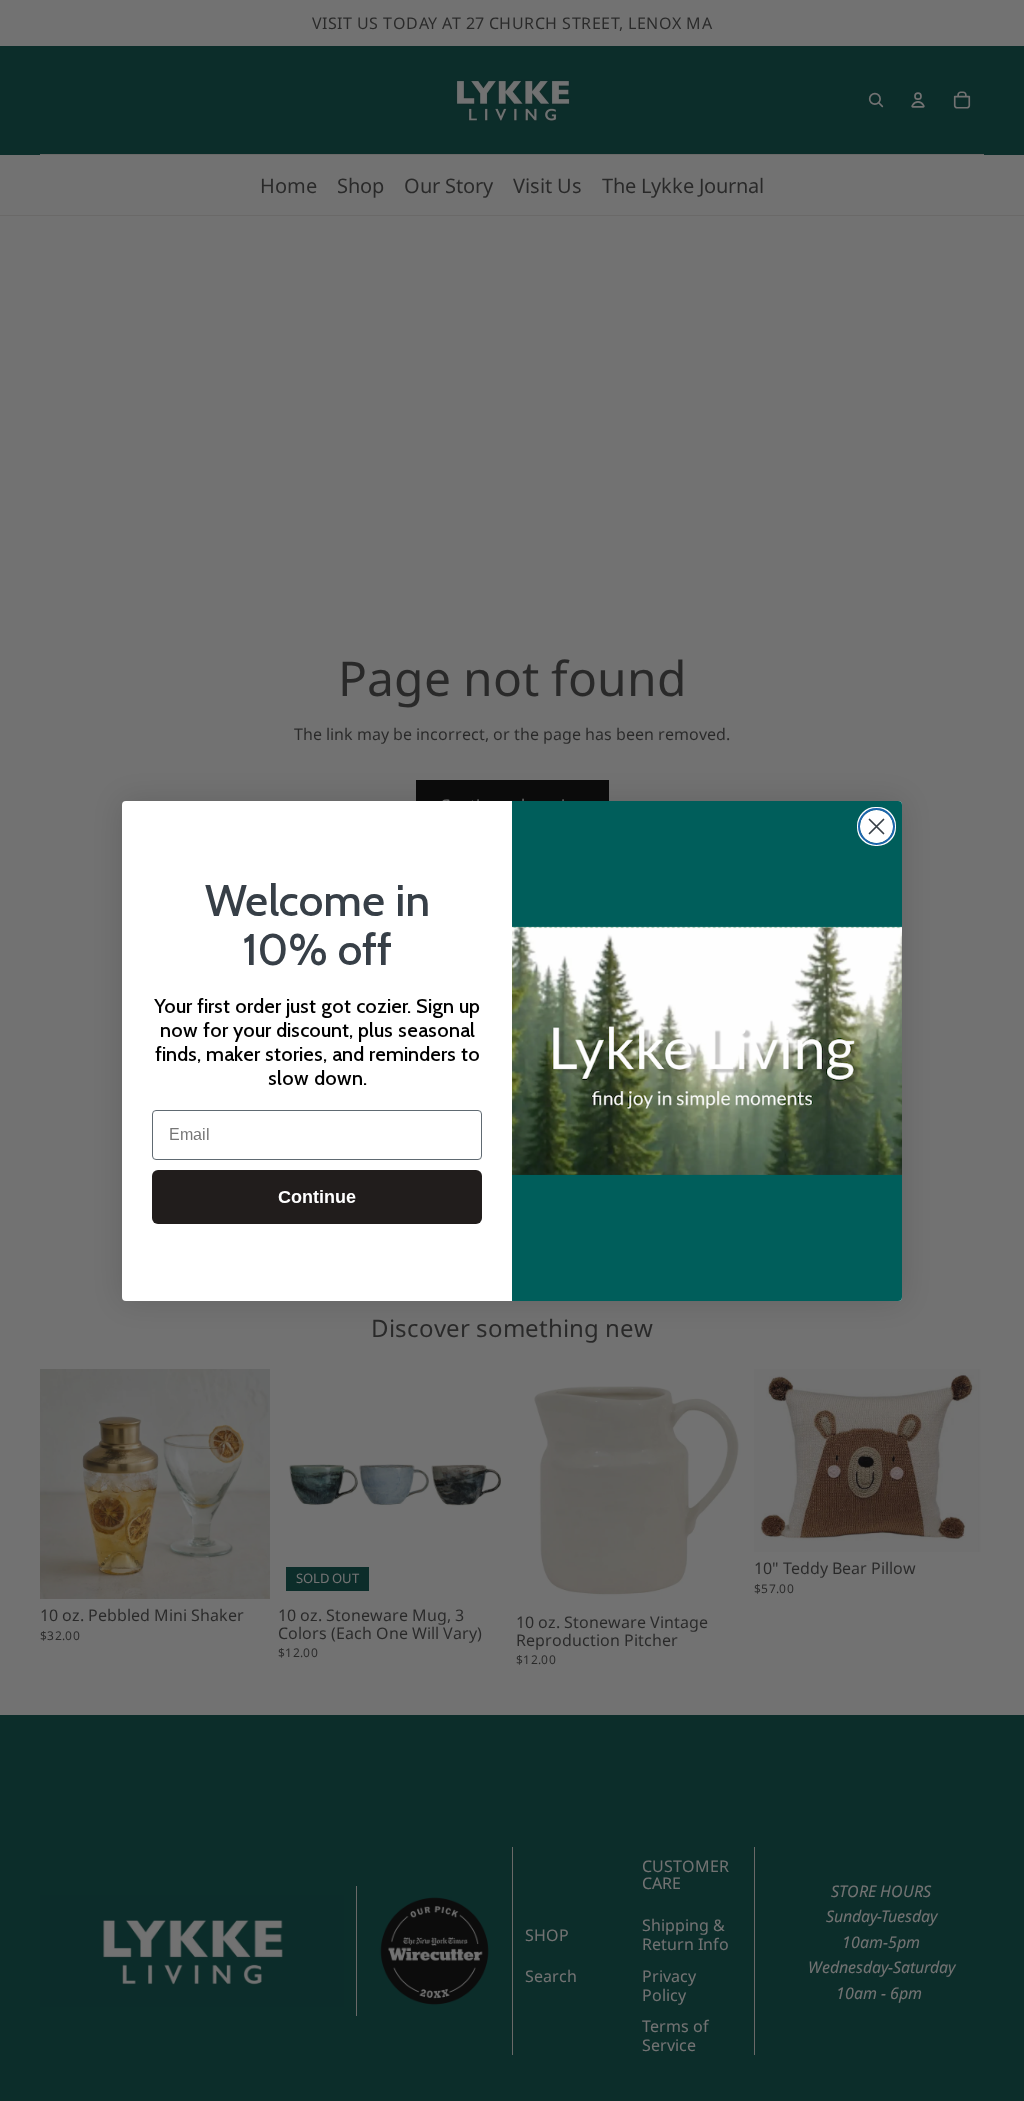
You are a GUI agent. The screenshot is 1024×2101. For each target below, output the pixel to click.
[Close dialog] (876, 826)
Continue (317, 1197)
